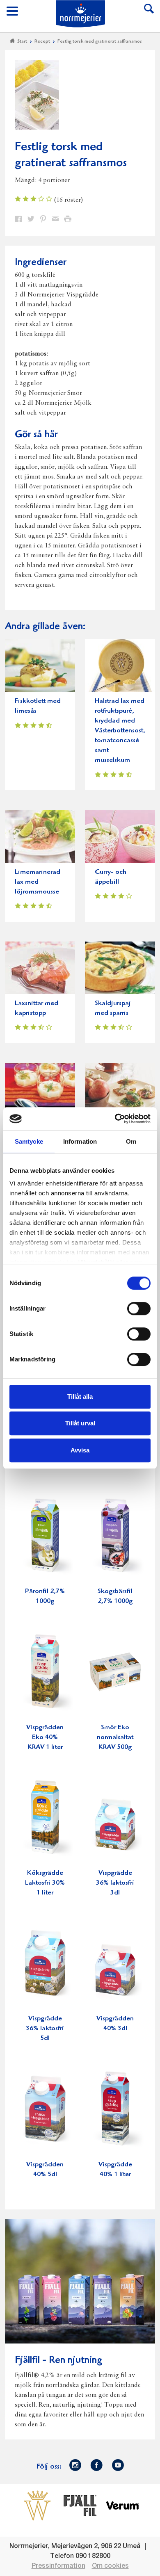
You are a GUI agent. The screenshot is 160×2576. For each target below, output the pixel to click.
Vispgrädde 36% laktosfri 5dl (45, 2029)
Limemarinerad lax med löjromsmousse (38, 882)
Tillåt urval (80, 1423)
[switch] (139, 1308)
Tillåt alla (80, 1396)
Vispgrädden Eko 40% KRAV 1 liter (45, 1738)
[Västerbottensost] (37, 2505)
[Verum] (123, 2505)
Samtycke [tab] (29, 1141)
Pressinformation (58, 2566)
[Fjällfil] (80, 2505)
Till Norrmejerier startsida (80, 14)
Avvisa (80, 1450)
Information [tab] (80, 1141)
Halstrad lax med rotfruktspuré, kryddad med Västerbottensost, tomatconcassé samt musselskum (120, 731)
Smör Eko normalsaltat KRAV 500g (115, 1738)
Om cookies (110, 2566)
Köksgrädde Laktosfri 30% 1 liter (45, 1883)
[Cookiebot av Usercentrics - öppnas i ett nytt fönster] (115, 1119)
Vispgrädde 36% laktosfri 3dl (115, 1883)
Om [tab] (131, 1141)
